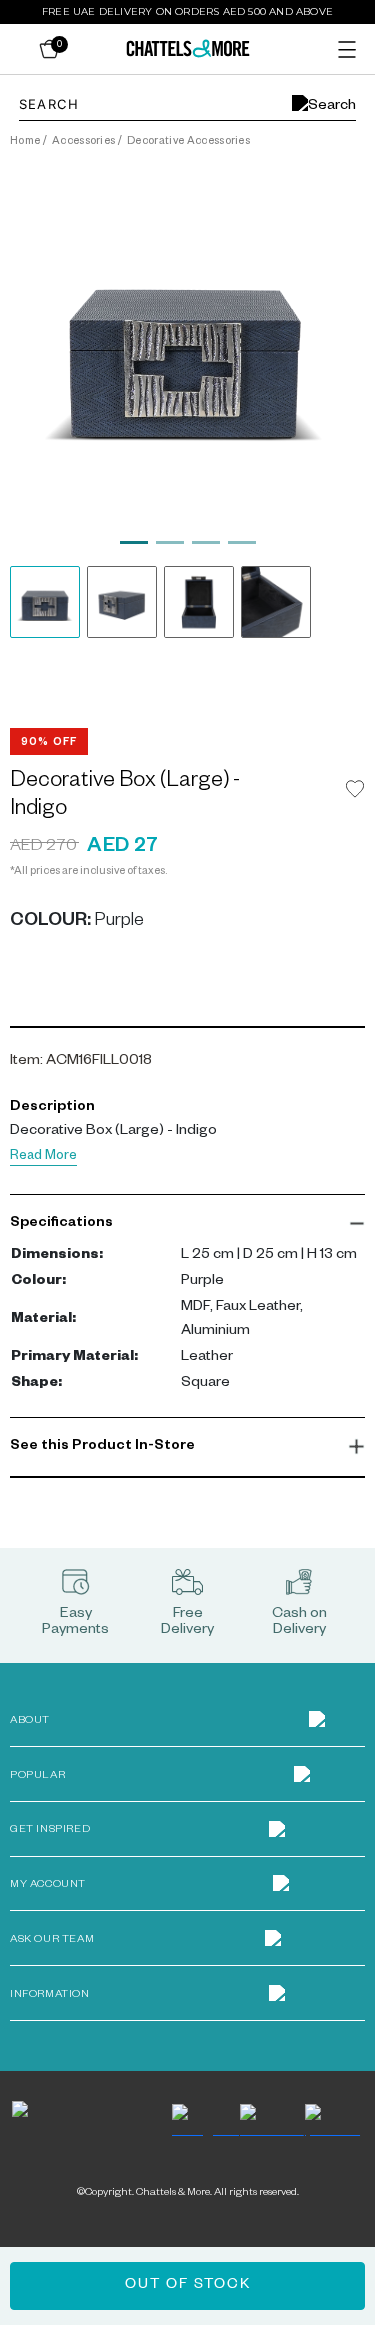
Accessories (84, 142)
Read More (43, 1157)
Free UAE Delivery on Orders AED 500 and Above (187, 11)
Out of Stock (188, 2286)
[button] (187, 1224)
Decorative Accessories (188, 142)
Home (25, 142)
